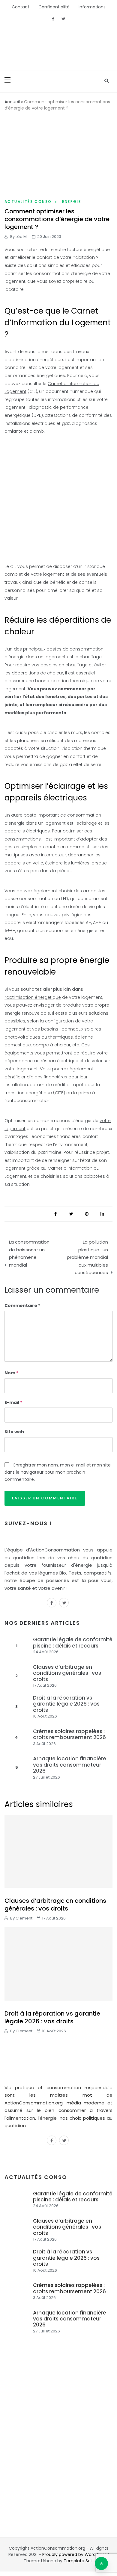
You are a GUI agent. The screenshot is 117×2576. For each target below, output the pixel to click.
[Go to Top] (101, 2563)
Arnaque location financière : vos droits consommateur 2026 (71, 1765)
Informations (92, 7)
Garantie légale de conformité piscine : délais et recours (73, 1642)
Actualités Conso (28, 202)
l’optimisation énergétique (33, 997)
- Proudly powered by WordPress (73, 2554)
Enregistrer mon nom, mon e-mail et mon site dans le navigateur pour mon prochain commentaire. (58, 1472)
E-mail (13, 1402)
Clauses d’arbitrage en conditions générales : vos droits (67, 1673)
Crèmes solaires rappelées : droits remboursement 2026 (69, 1734)
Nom (11, 1373)
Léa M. (22, 237)
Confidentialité (54, 7)
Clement (24, 1918)
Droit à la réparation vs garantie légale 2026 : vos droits (66, 1704)
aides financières (49, 1077)
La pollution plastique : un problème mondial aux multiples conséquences (87, 1257)
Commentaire (21, 1306)
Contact (21, 7)
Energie (72, 202)
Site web (14, 1432)
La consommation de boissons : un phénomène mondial (29, 1253)
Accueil (12, 102)
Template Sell (78, 2561)
